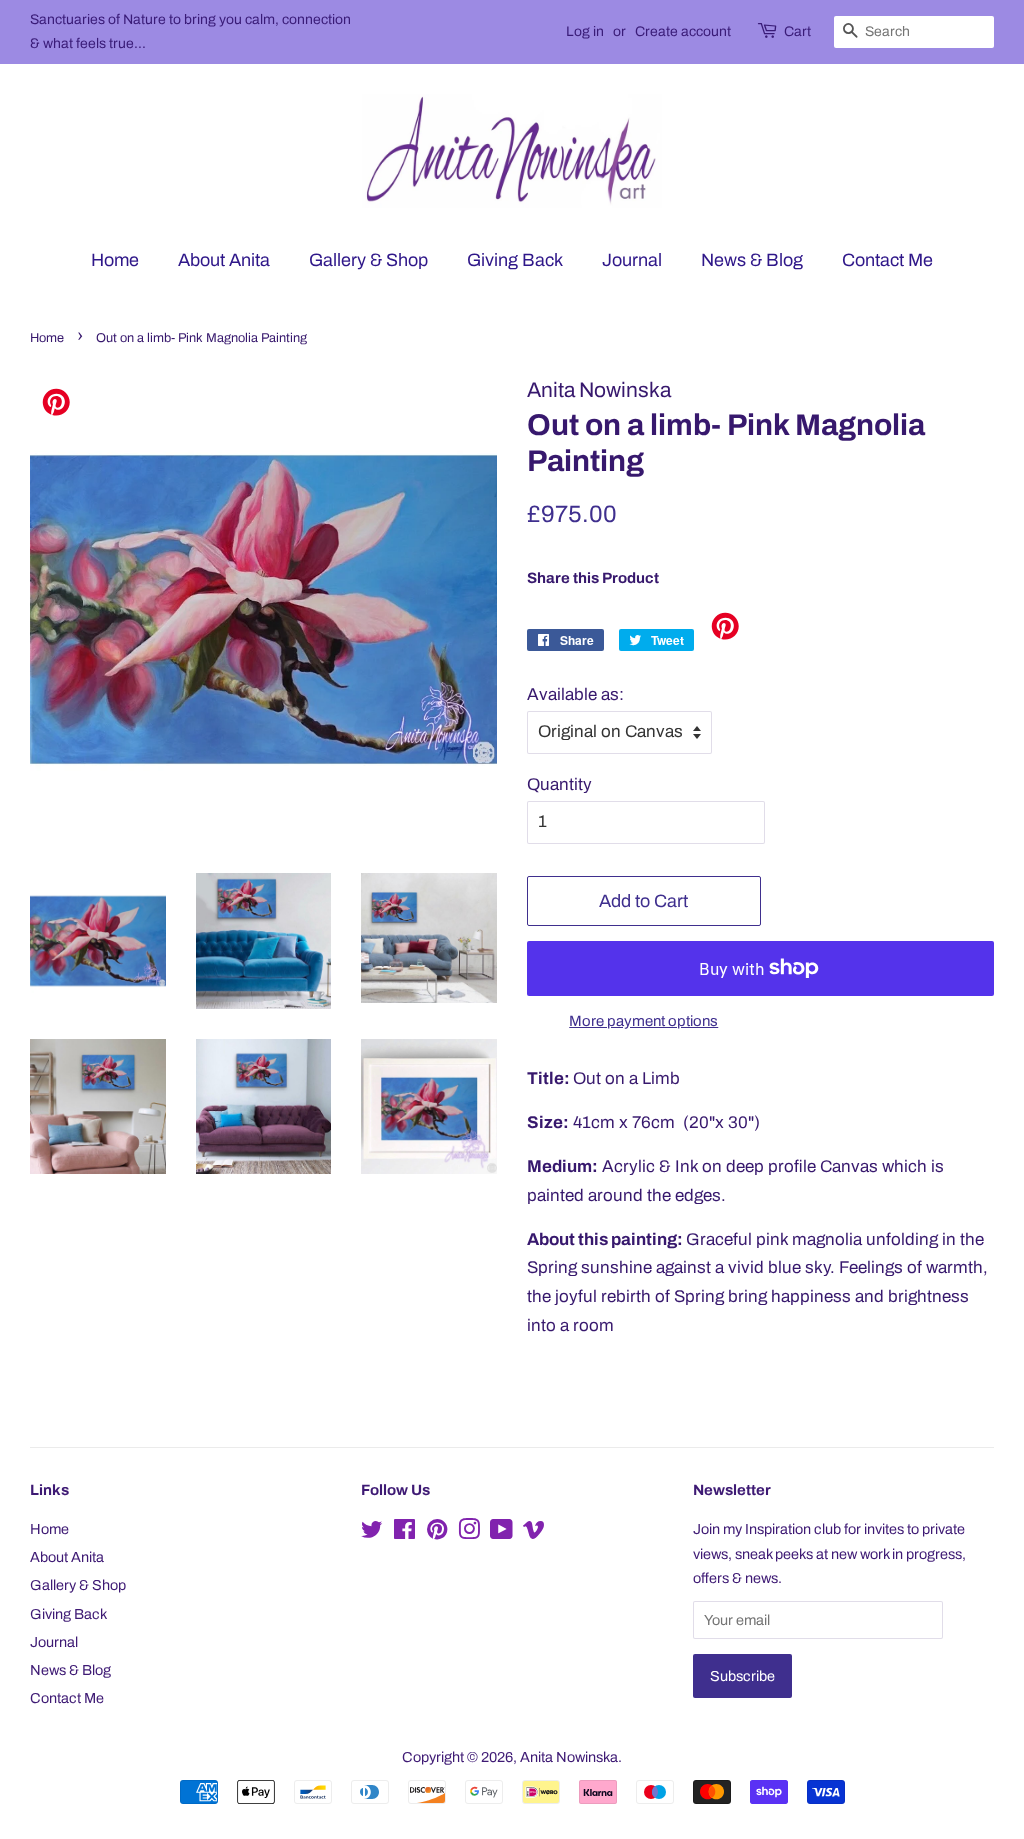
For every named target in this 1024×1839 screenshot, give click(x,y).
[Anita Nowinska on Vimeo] (534, 1533)
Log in (585, 31)
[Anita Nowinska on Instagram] (469, 1533)
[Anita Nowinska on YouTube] (501, 1533)
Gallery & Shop (368, 260)
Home (115, 260)
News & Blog (752, 260)
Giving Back (515, 260)
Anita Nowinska (569, 1757)
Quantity (559, 784)
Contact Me (887, 260)
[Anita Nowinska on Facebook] (404, 1533)
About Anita (224, 260)
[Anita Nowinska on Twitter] (372, 1533)
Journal (632, 260)
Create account (683, 31)
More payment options (643, 1021)
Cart (797, 31)
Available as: (575, 694)
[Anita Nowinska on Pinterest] (437, 1533)
